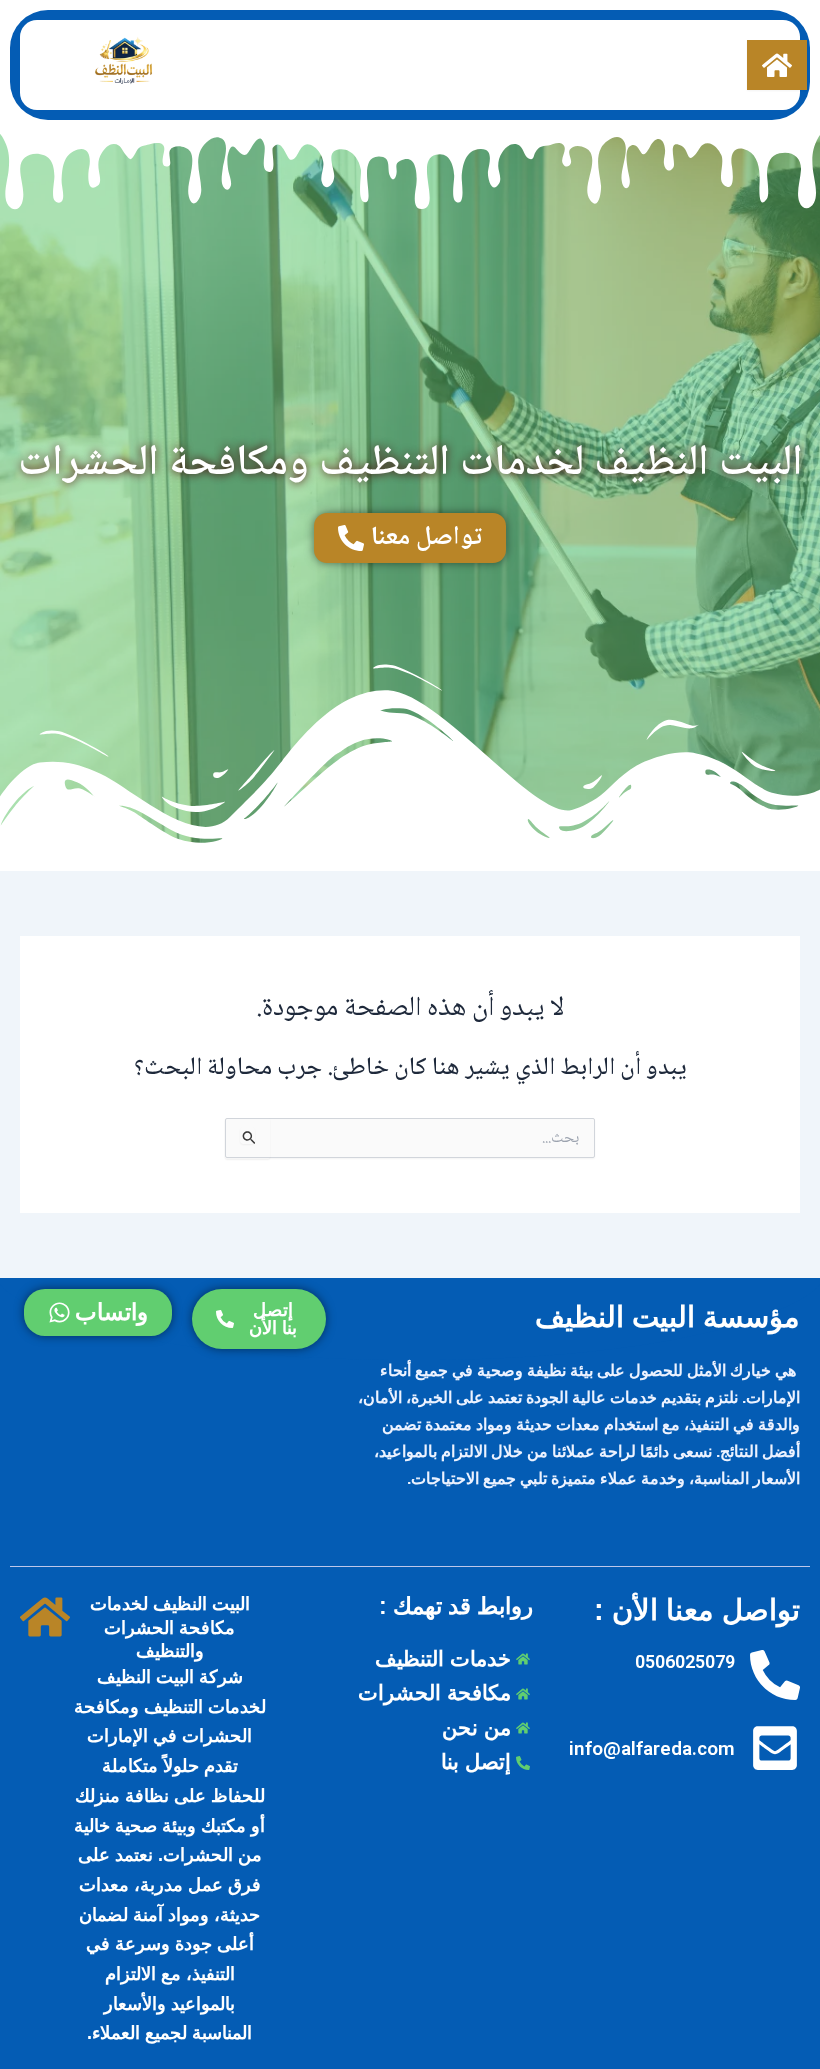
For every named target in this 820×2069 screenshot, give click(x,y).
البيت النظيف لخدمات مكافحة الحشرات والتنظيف (170, 1627)
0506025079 (685, 1661)
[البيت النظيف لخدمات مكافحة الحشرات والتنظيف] (45, 1618)
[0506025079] (775, 1676)
